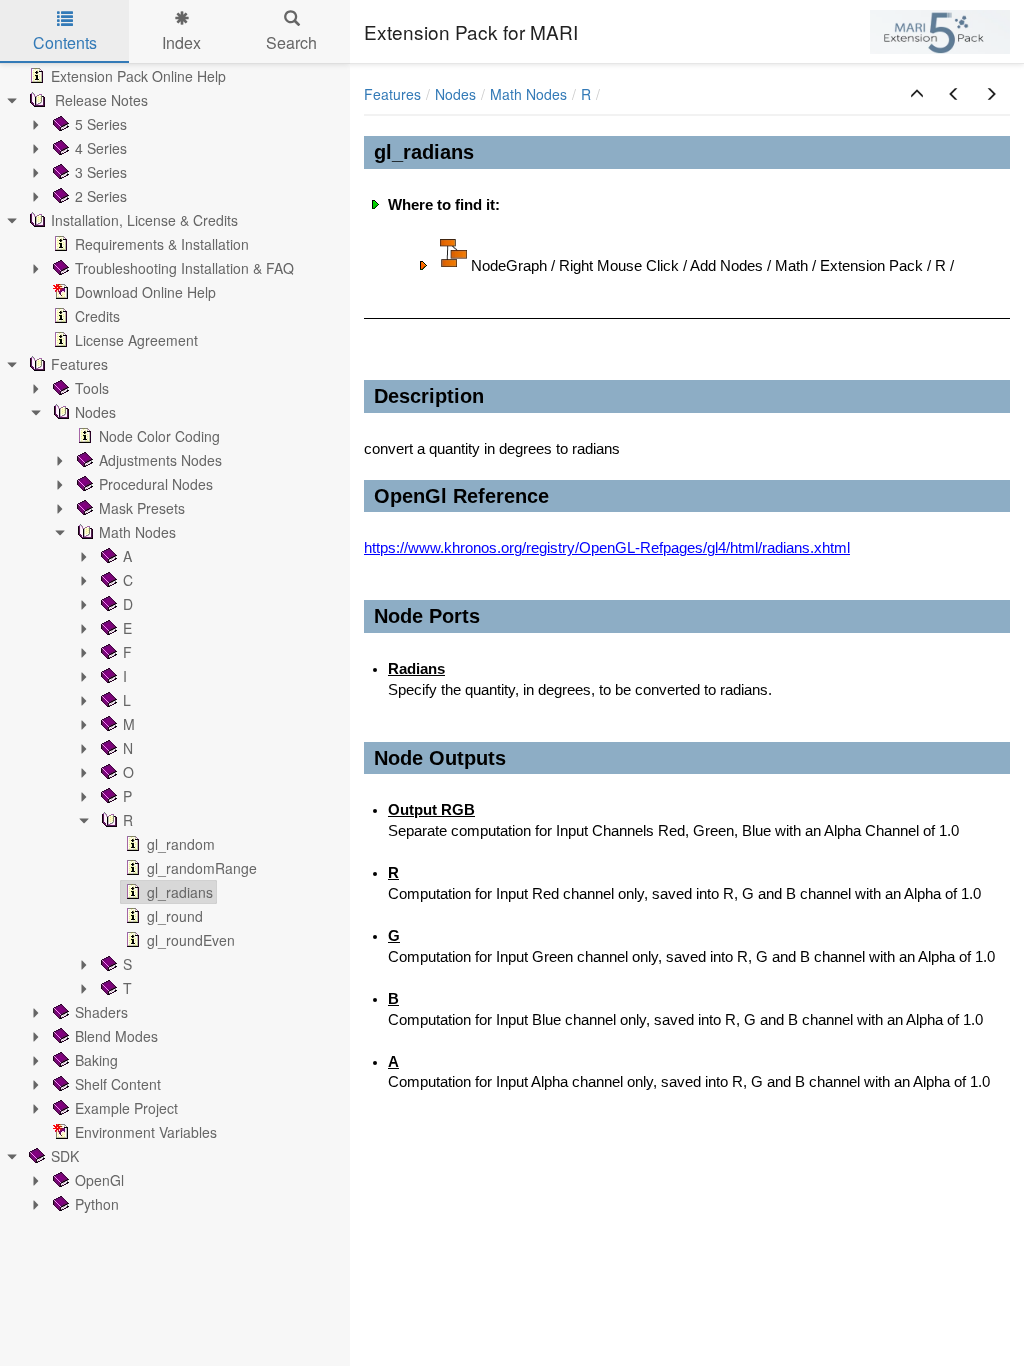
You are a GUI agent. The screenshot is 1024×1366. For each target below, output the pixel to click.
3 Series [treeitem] (101, 172)
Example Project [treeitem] (126, 1108)
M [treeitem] (129, 724)
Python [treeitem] (97, 1204)
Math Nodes (528, 94)
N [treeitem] (128, 748)
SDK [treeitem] (65, 1156)
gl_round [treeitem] (175, 916)
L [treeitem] (127, 700)
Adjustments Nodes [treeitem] (160, 460)
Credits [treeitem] (97, 316)
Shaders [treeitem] (101, 1012)
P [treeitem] (127, 796)
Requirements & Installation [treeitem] (162, 244)
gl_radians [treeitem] (180, 892)
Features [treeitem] (79, 364)
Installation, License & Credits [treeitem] (144, 220)
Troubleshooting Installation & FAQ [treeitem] (184, 268)
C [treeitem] (128, 580)
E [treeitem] (127, 628)
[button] (917, 94)
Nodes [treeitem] (95, 412)
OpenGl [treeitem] (99, 1180)
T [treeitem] (127, 988)
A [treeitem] (127, 556)
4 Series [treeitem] (101, 148)
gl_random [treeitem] (181, 844)
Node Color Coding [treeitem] (159, 436)
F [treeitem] (127, 652)
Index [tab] (181, 42)
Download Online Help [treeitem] (145, 292)
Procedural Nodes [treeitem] (156, 484)
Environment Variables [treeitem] (146, 1132)
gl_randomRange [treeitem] (202, 868)
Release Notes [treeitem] (99, 100)
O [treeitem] (128, 772)
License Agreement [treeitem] (136, 340)
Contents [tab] (65, 42)
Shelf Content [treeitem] (118, 1084)
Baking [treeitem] (96, 1060)
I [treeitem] (125, 676)
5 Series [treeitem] (101, 124)
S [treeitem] (127, 964)
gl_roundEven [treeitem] (191, 940)
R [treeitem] (128, 820)
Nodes (455, 94)
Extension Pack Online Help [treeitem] (138, 76)
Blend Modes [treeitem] (116, 1036)
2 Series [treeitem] (101, 196)
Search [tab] (291, 42)
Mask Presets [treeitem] (142, 508)
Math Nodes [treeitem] (137, 532)
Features (392, 94)
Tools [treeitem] (92, 388)
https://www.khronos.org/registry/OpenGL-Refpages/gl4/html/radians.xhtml (607, 548)
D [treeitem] (128, 604)
